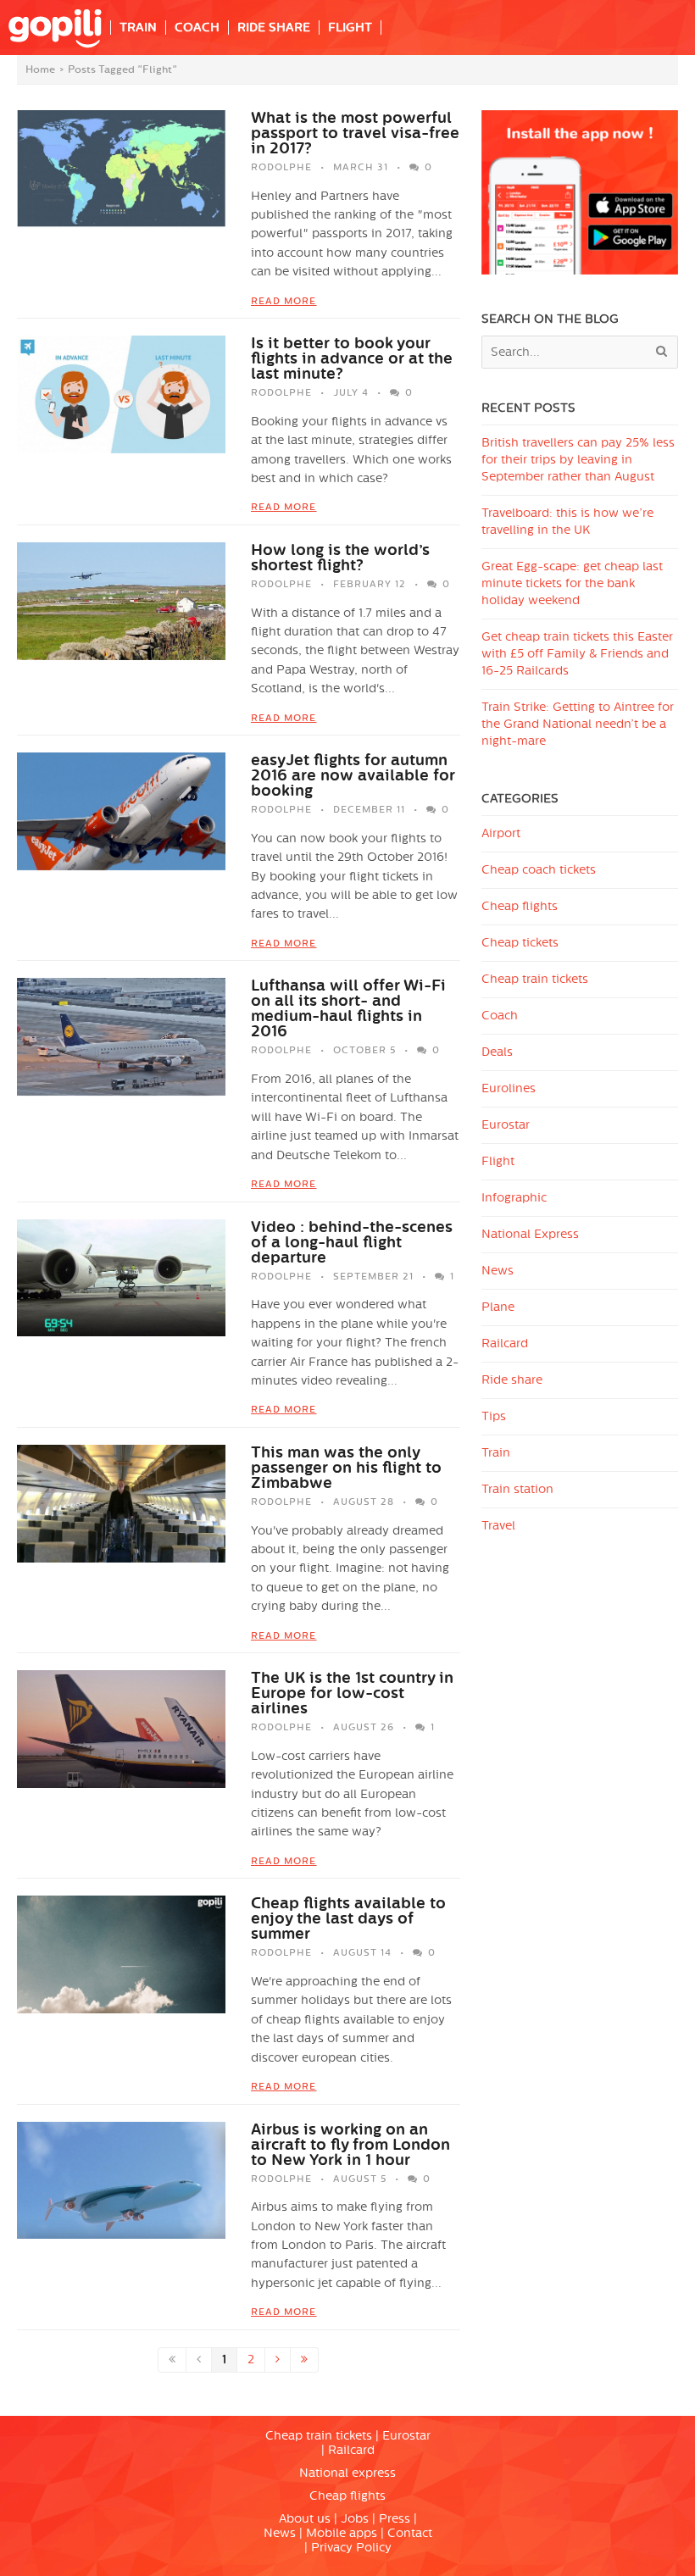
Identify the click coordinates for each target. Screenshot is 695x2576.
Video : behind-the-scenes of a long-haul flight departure (352, 1242)
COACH (197, 28)
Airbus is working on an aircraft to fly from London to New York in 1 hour (350, 2145)
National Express (530, 1234)
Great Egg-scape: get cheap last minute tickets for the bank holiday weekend (572, 583)
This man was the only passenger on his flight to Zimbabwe (346, 1468)
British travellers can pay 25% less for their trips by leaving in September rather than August (578, 460)
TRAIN (138, 28)
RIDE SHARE (274, 28)
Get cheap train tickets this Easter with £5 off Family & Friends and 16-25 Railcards (577, 654)
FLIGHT (350, 28)
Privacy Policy (351, 2548)
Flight (498, 1161)
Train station (517, 1489)
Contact (410, 2533)
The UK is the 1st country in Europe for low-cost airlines (352, 1693)
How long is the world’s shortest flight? (340, 558)
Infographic (514, 1198)
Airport (501, 833)
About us (305, 2519)
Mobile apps (342, 2533)
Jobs (355, 2519)
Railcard (505, 1344)
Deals (497, 1052)
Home (40, 69)
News (498, 1271)
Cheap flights (520, 906)
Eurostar (506, 1125)
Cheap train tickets (535, 979)
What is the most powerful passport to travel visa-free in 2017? (355, 133)
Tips (494, 1416)
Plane (498, 1307)
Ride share (512, 1380)
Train (496, 1453)
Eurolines (509, 1088)
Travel (498, 1526)
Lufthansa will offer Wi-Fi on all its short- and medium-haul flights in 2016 (348, 1008)
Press (395, 2519)
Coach (500, 1016)
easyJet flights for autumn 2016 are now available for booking (353, 775)
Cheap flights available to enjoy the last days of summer (348, 1918)
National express (347, 2473)
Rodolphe (281, 167)
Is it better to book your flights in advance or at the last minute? (352, 358)
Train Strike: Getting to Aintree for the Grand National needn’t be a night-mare (578, 724)
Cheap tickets (520, 943)
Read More (284, 301)
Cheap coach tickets (539, 870)
